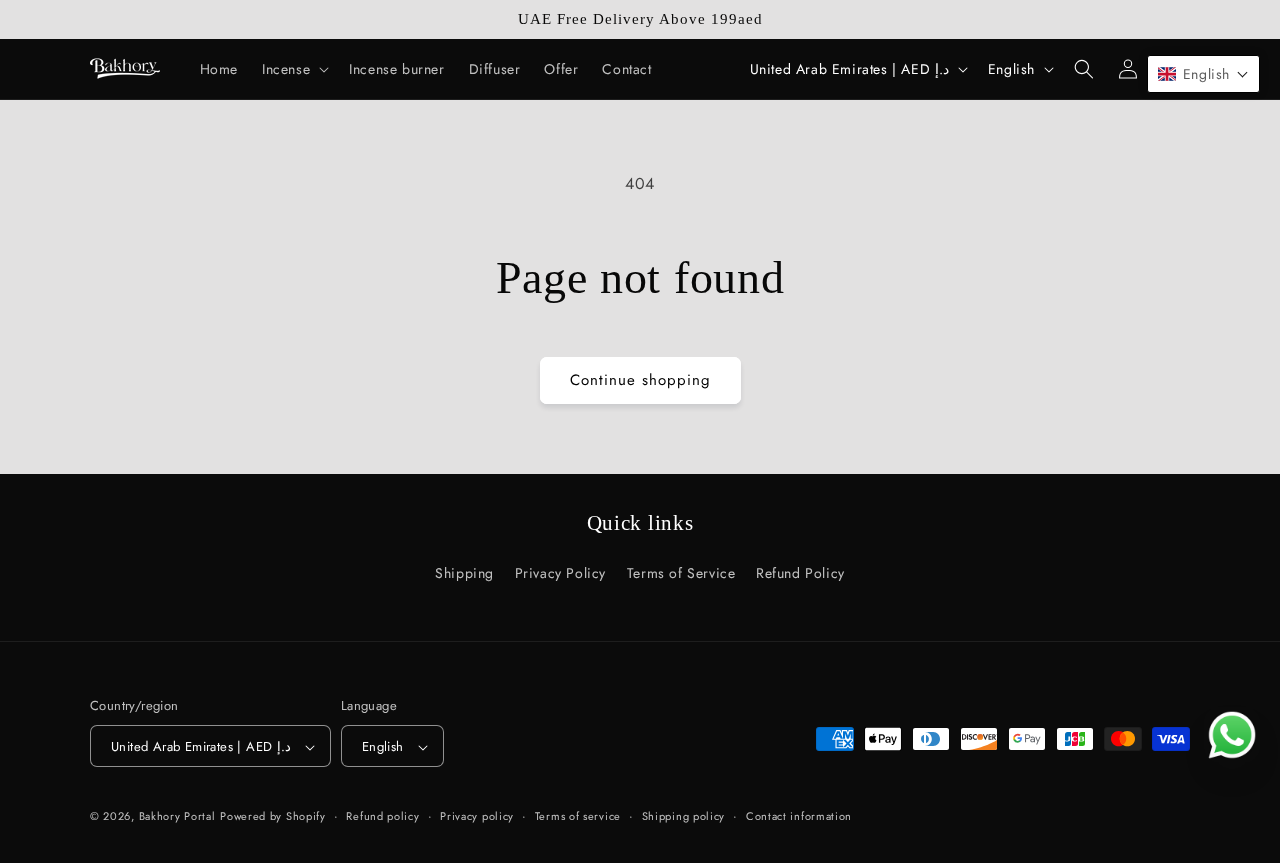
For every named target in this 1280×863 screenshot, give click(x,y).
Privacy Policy (560, 573)
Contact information (799, 816)
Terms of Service (681, 573)
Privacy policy (477, 816)
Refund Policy (800, 573)
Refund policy (382, 816)
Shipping (464, 573)
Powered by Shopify (273, 817)
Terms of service (578, 816)
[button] (293, 69)
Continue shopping (640, 380)
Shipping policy (684, 816)
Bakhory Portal (177, 817)
